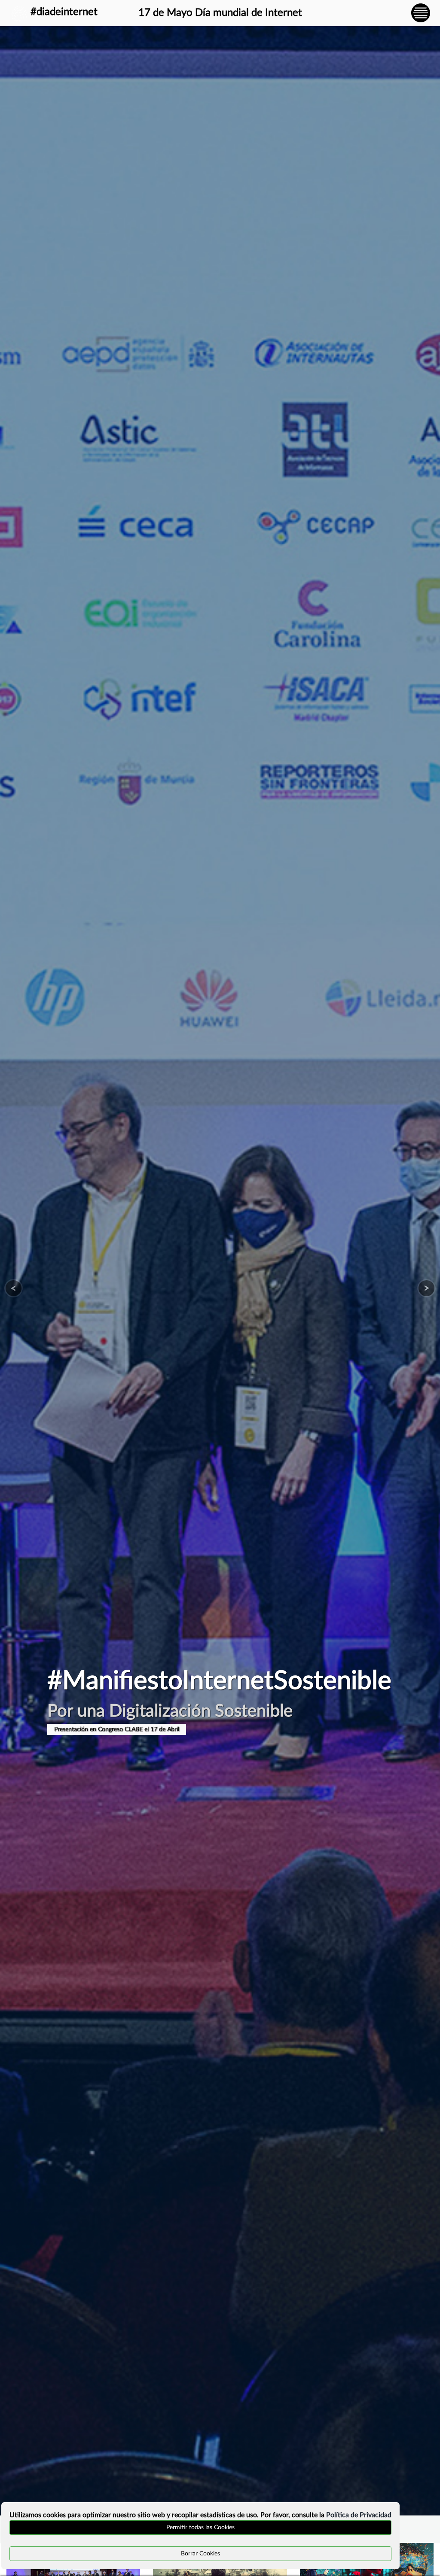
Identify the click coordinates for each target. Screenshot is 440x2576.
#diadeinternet (64, 12)
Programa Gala (73, 1729)
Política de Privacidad (359, 2515)
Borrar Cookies (200, 2554)
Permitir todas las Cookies (200, 2527)
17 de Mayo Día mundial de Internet (220, 13)
